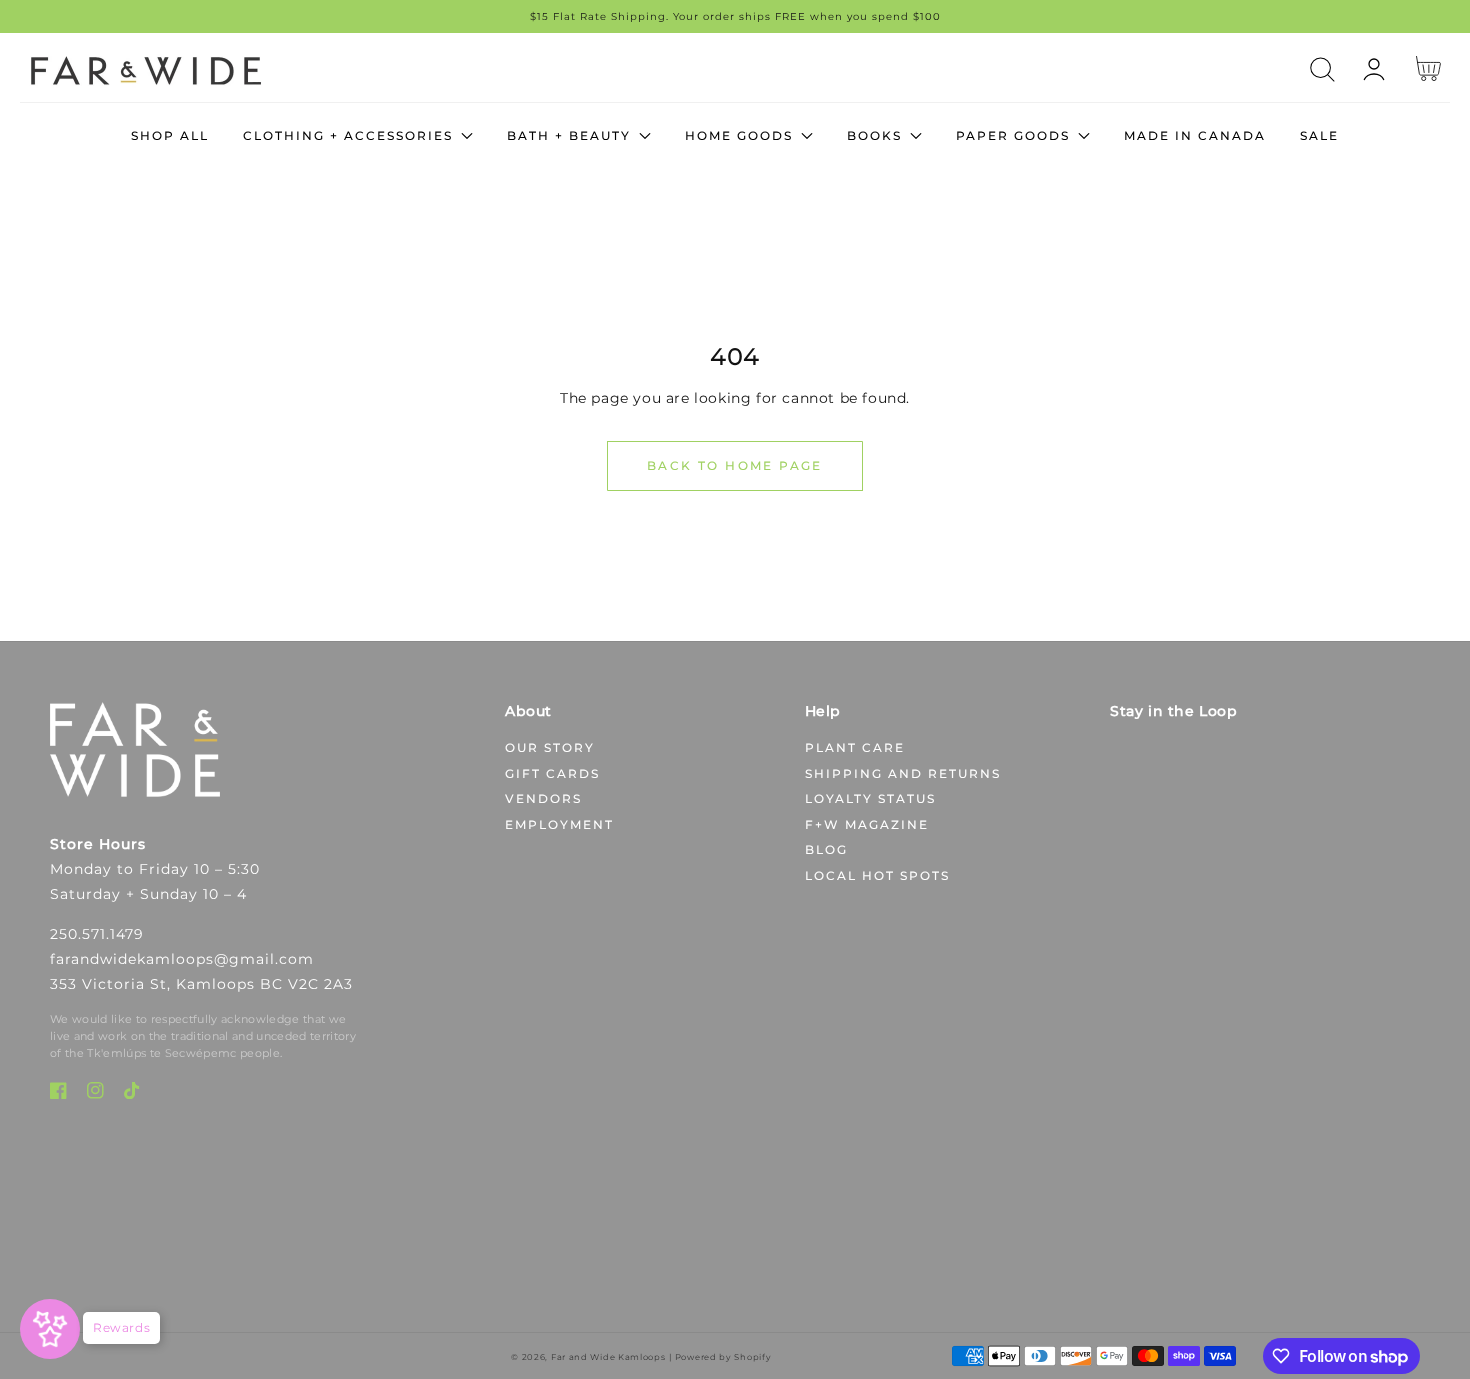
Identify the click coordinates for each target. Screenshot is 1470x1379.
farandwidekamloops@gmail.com (182, 959)
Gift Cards (552, 773)
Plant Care (855, 747)
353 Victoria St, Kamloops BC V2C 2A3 (201, 984)
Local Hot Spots (877, 875)
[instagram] (95, 1094)
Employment (559, 824)
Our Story (550, 747)
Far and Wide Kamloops (608, 1357)
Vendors (543, 798)
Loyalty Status (870, 798)
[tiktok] (132, 1094)
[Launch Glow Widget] (50, 1329)
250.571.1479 (97, 934)
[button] (1322, 69)
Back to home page (735, 465)
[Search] (1322, 69)
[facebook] (58, 1094)
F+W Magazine (867, 824)
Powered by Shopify (723, 1357)
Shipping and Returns (903, 773)
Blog (826, 849)
